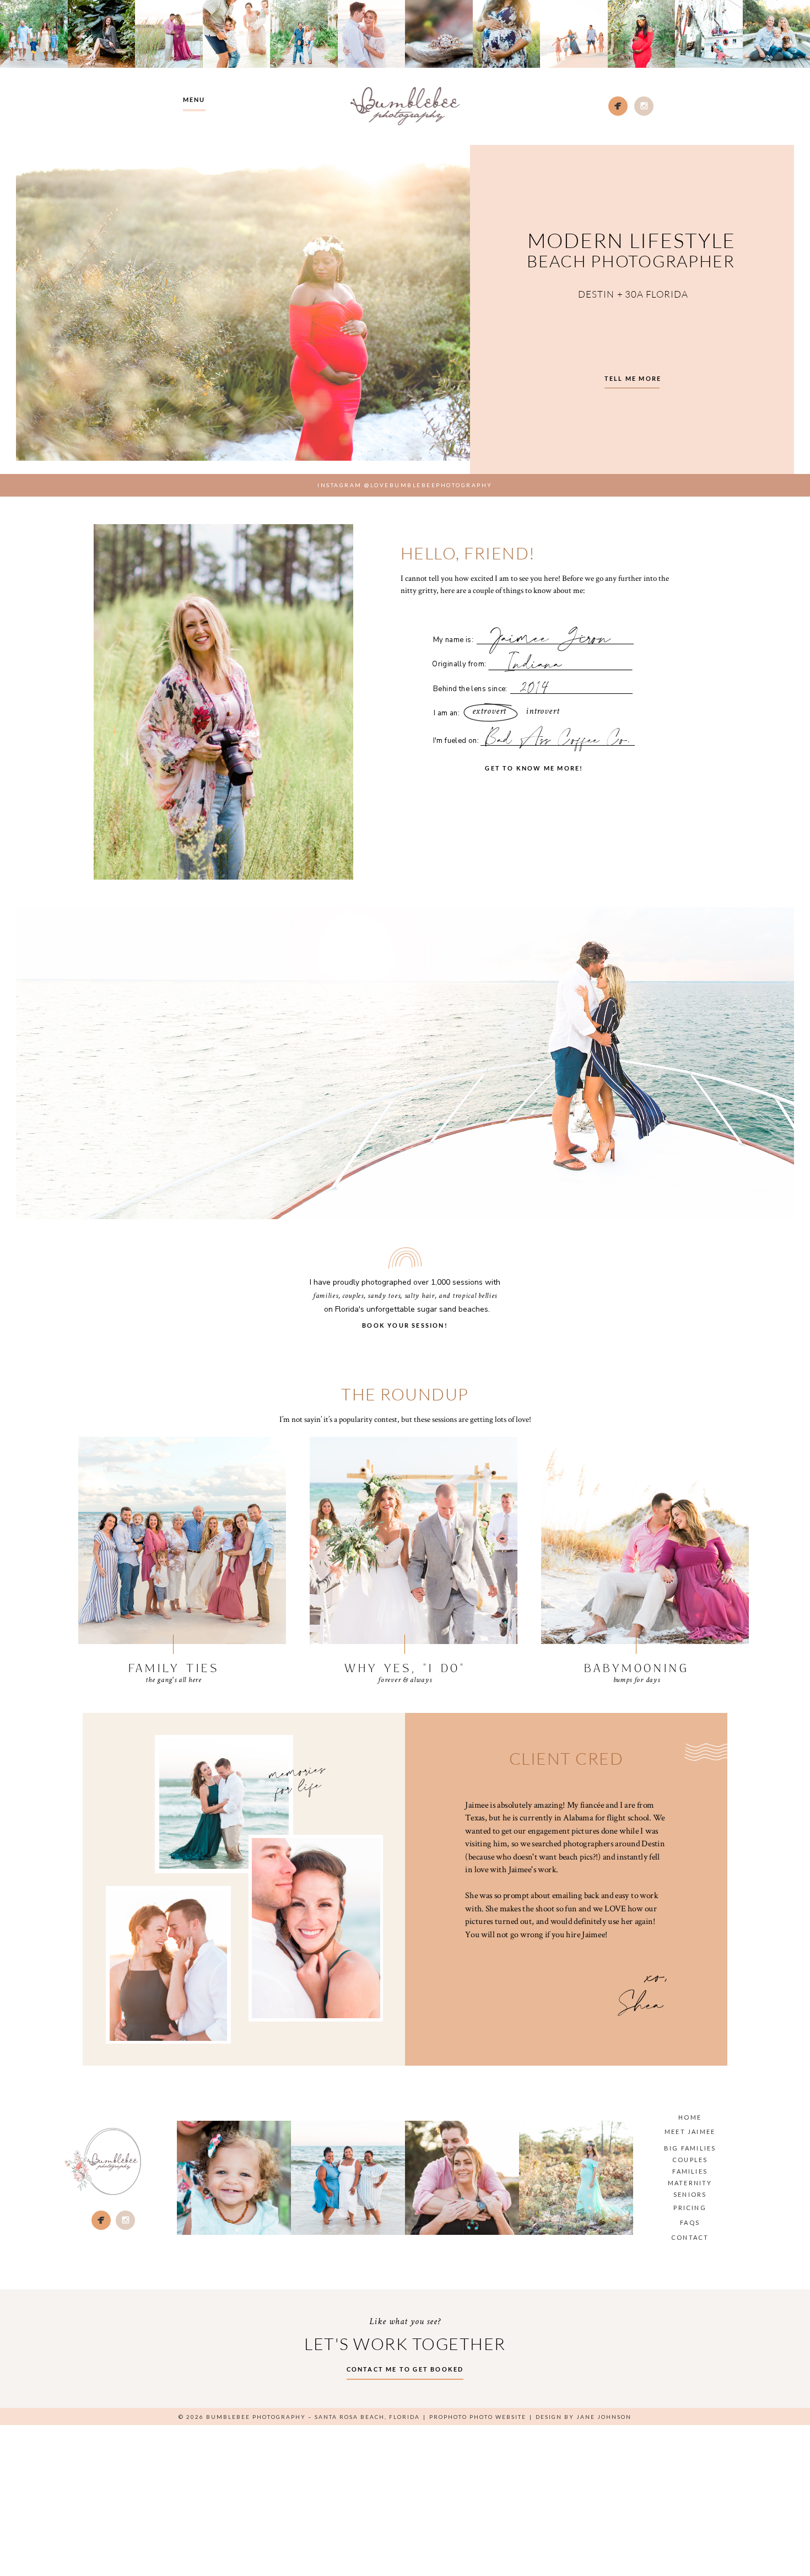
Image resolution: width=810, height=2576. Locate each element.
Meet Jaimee (690, 2132)
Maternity (690, 2183)
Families (690, 2171)
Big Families (690, 2148)
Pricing (690, 2208)
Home (690, 2117)
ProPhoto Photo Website (478, 2417)
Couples (690, 2160)
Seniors (690, 2194)
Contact (690, 2237)
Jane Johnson (604, 2417)
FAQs (690, 2222)
